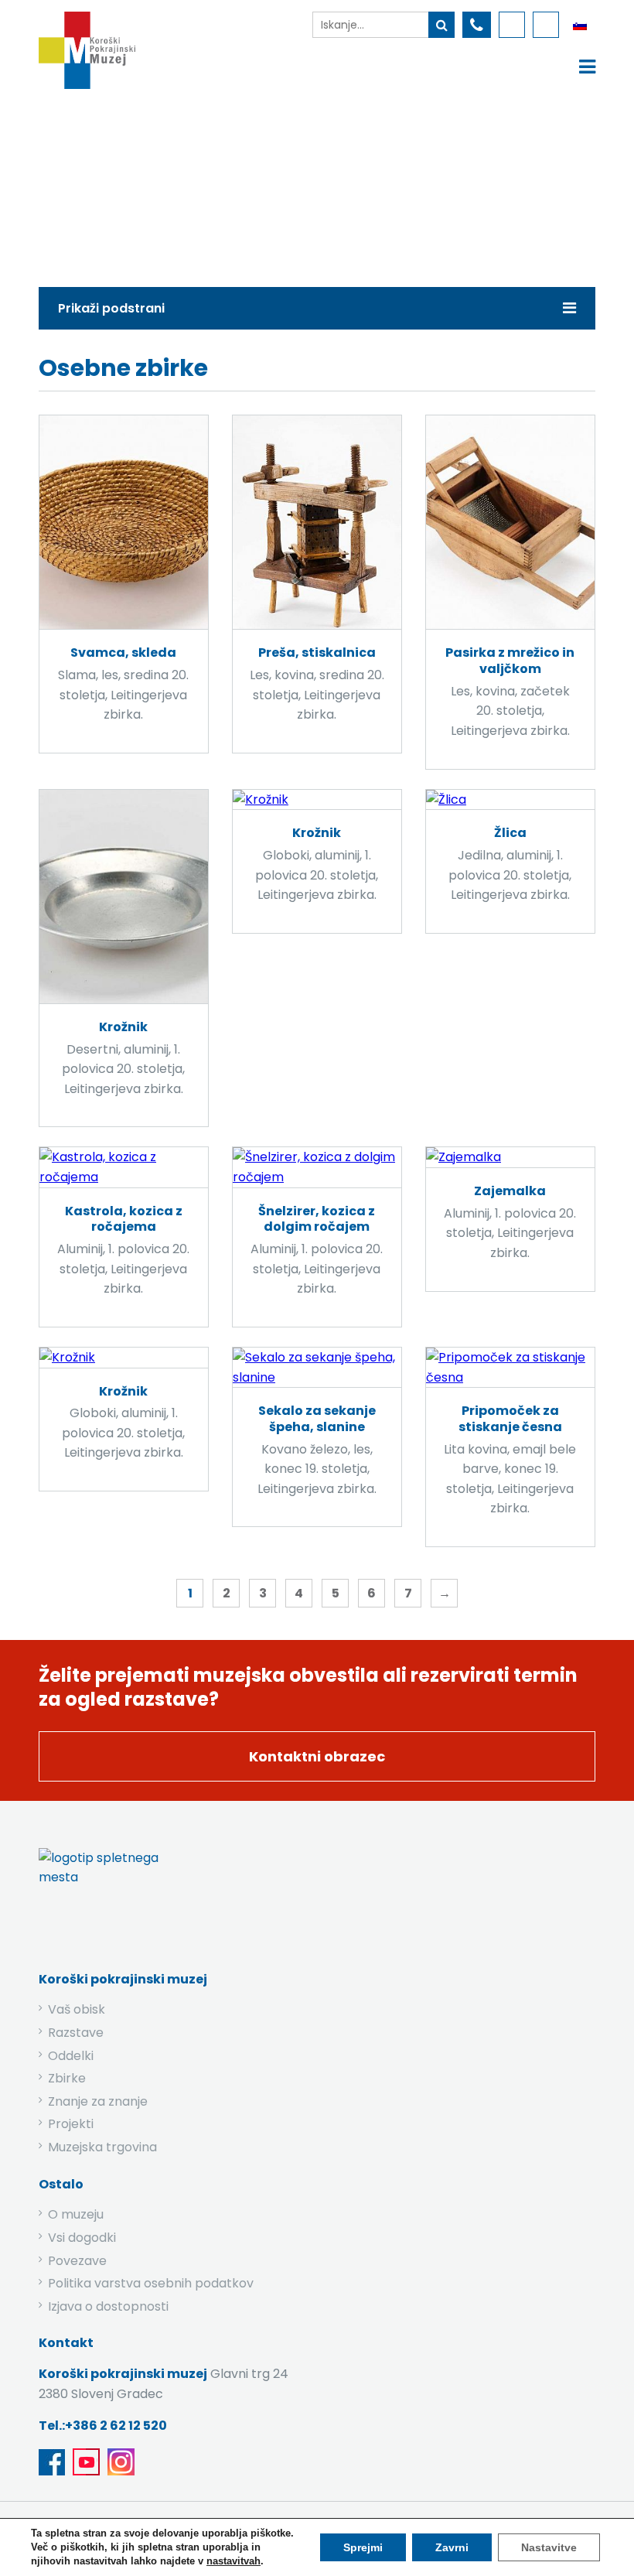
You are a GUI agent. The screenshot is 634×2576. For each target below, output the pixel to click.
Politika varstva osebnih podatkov (151, 2283)
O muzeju (76, 2214)
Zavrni (452, 2547)
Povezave (77, 2261)
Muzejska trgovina (102, 2147)
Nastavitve (549, 2547)
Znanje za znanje (98, 2101)
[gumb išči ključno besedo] (441, 25)
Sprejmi (363, 2547)
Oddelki (71, 2056)
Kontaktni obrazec (317, 1756)
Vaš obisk (77, 2009)
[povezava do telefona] (477, 25)
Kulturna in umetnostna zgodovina (326, 184)
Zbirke (176, 184)
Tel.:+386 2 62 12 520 (103, 2426)
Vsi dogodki (82, 2238)
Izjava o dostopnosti (108, 2306)
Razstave (76, 2033)
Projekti (71, 2124)
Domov (107, 184)
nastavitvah (233, 2561)
